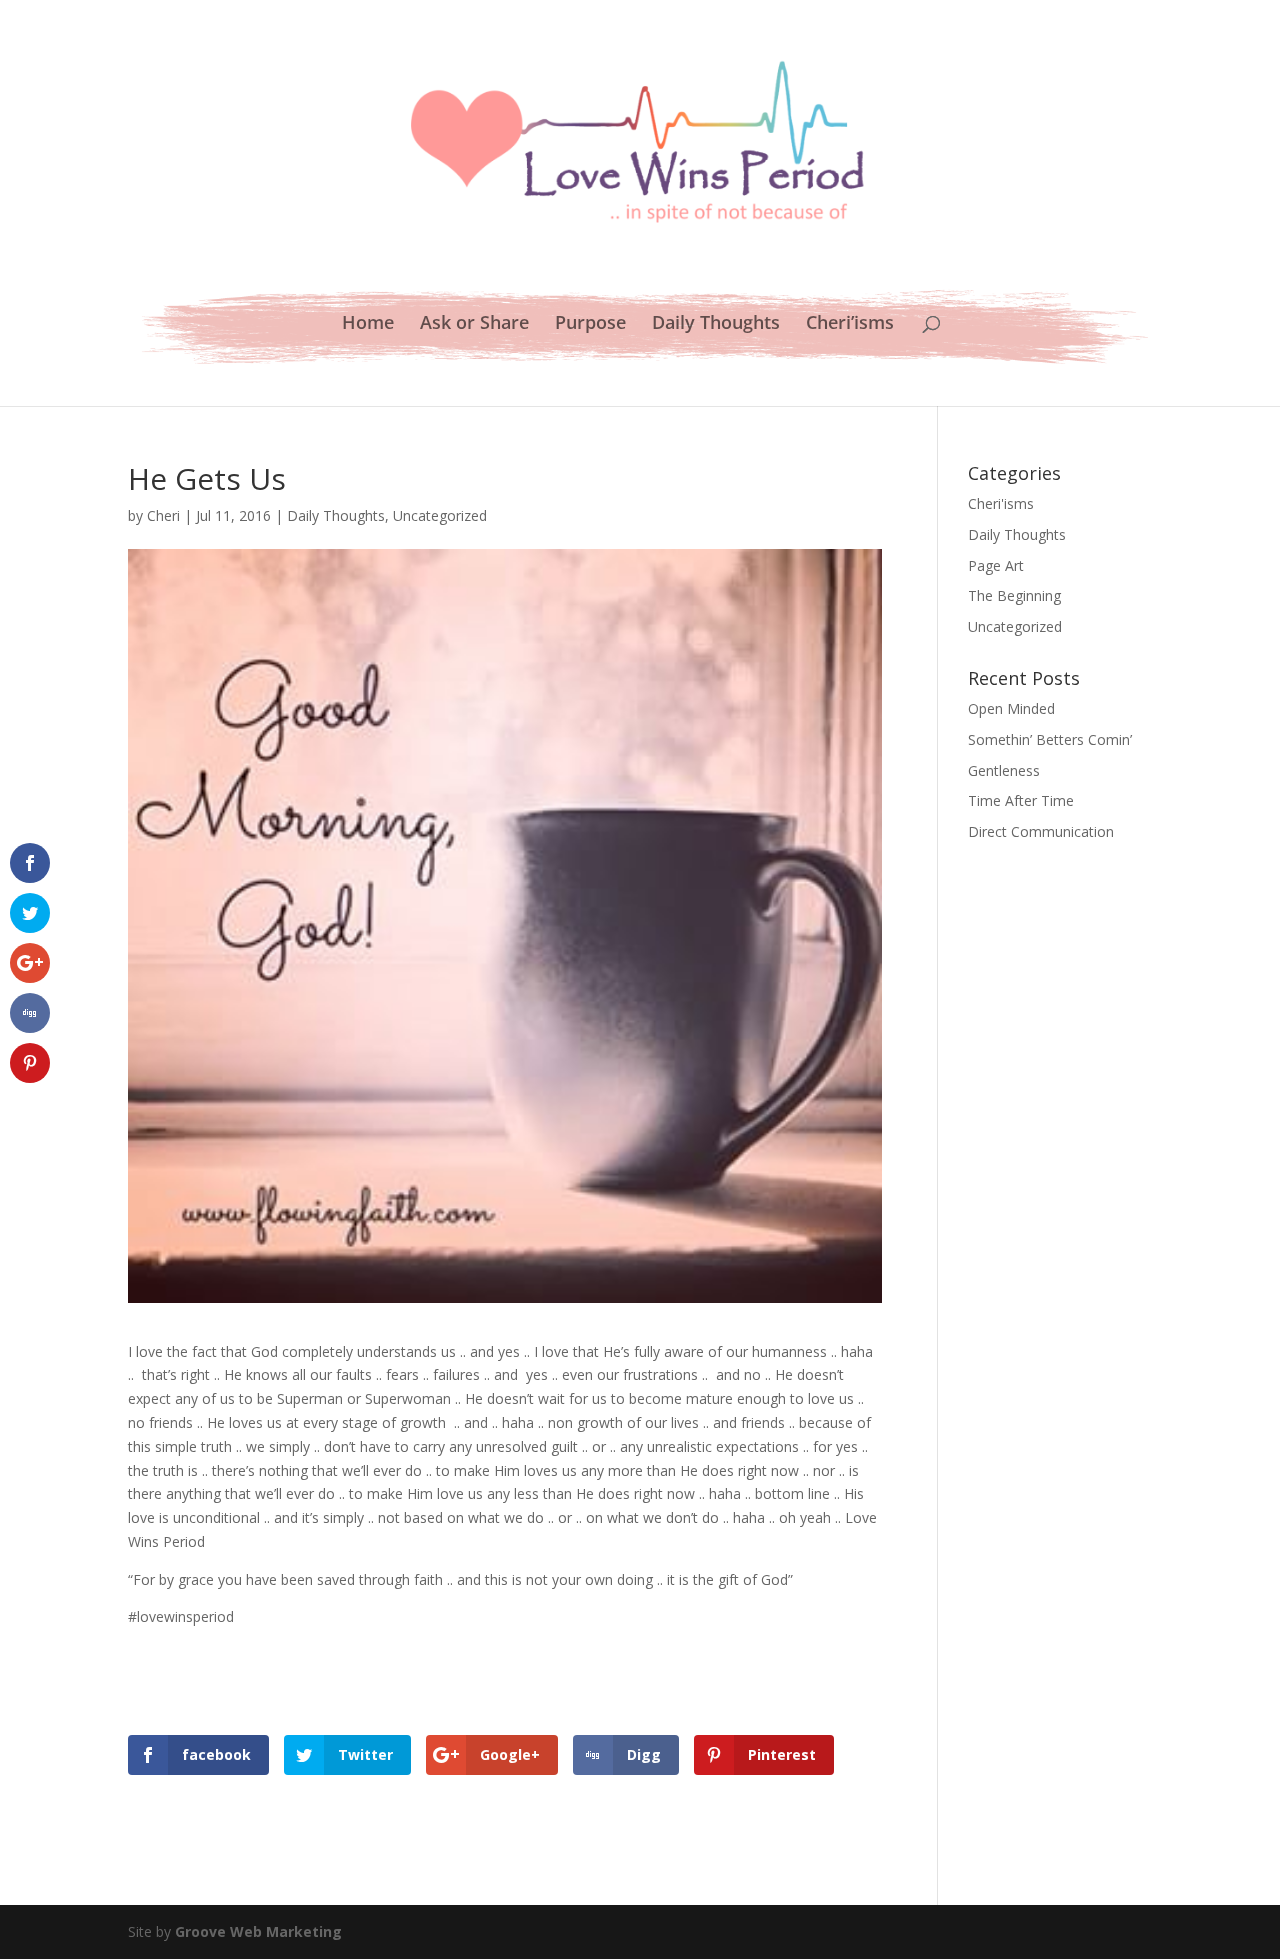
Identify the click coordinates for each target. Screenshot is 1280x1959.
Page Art (996, 565)
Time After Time (1021, 800)
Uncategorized (440, 515)
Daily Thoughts (716, 324)
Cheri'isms (1001, 503)
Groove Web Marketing (258, 1931)
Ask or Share (474, 324)
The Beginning (1014, 595)
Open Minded (1011, 708)
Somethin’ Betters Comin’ (1050, 739)
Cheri (163, 515)
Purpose (590, 324)
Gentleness (1004, 770)
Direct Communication (1041, 831)
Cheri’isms (850, 324)
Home (368, 324)
